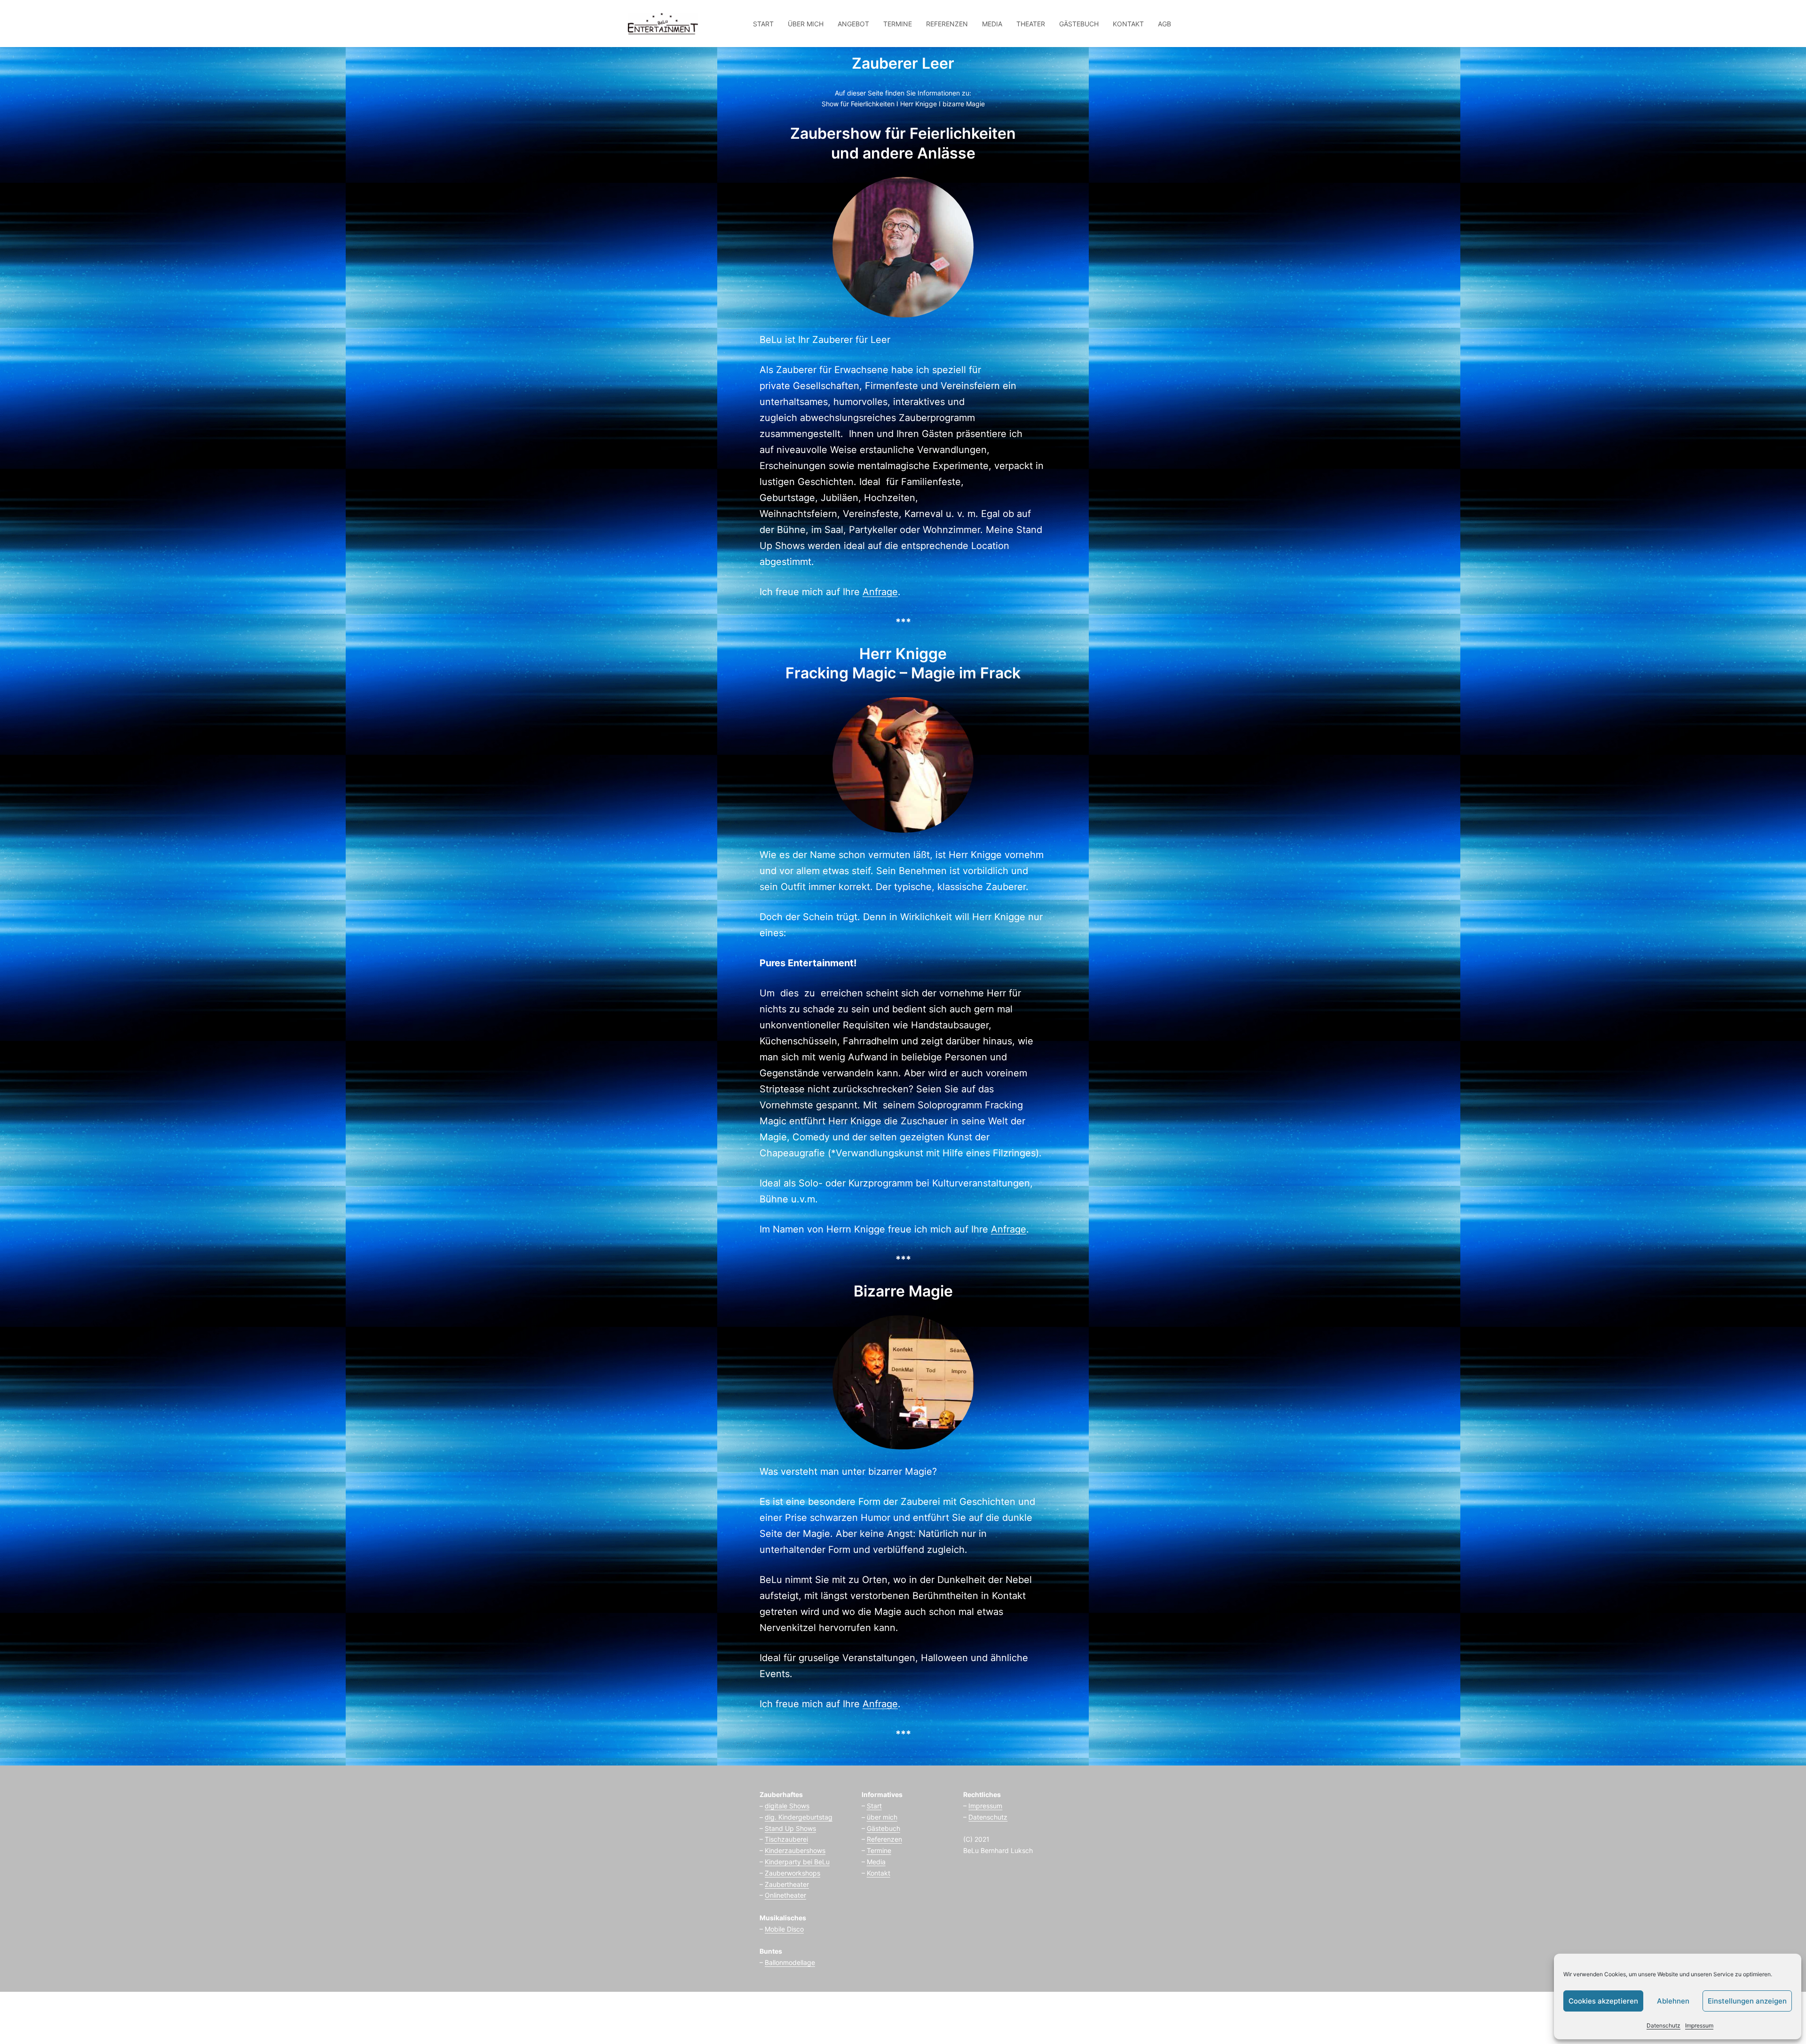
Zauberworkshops (792, 1873)
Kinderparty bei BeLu (797, 1862)
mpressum (986, 1806)
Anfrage (880, 592)
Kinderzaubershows (795, 1850)
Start (874, 1806)
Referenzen (884, 1839)
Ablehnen (1673, 2001)
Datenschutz (1663, 2025)
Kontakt (879, 1873)
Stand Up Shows (790, 1828)
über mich (882, 1817)
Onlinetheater (785, 1895)
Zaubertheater (787, 1884)
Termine (879, 1850)
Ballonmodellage (790, 1962)
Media (876, 1862)
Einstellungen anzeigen (1747, 2001)
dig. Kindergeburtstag (799, 1817)
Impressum (1699, 2025)
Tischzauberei (786, 1839)
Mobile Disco (784, 1929)
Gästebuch (883, 1828)
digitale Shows (787, 1806)
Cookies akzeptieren (1603, 2001)
